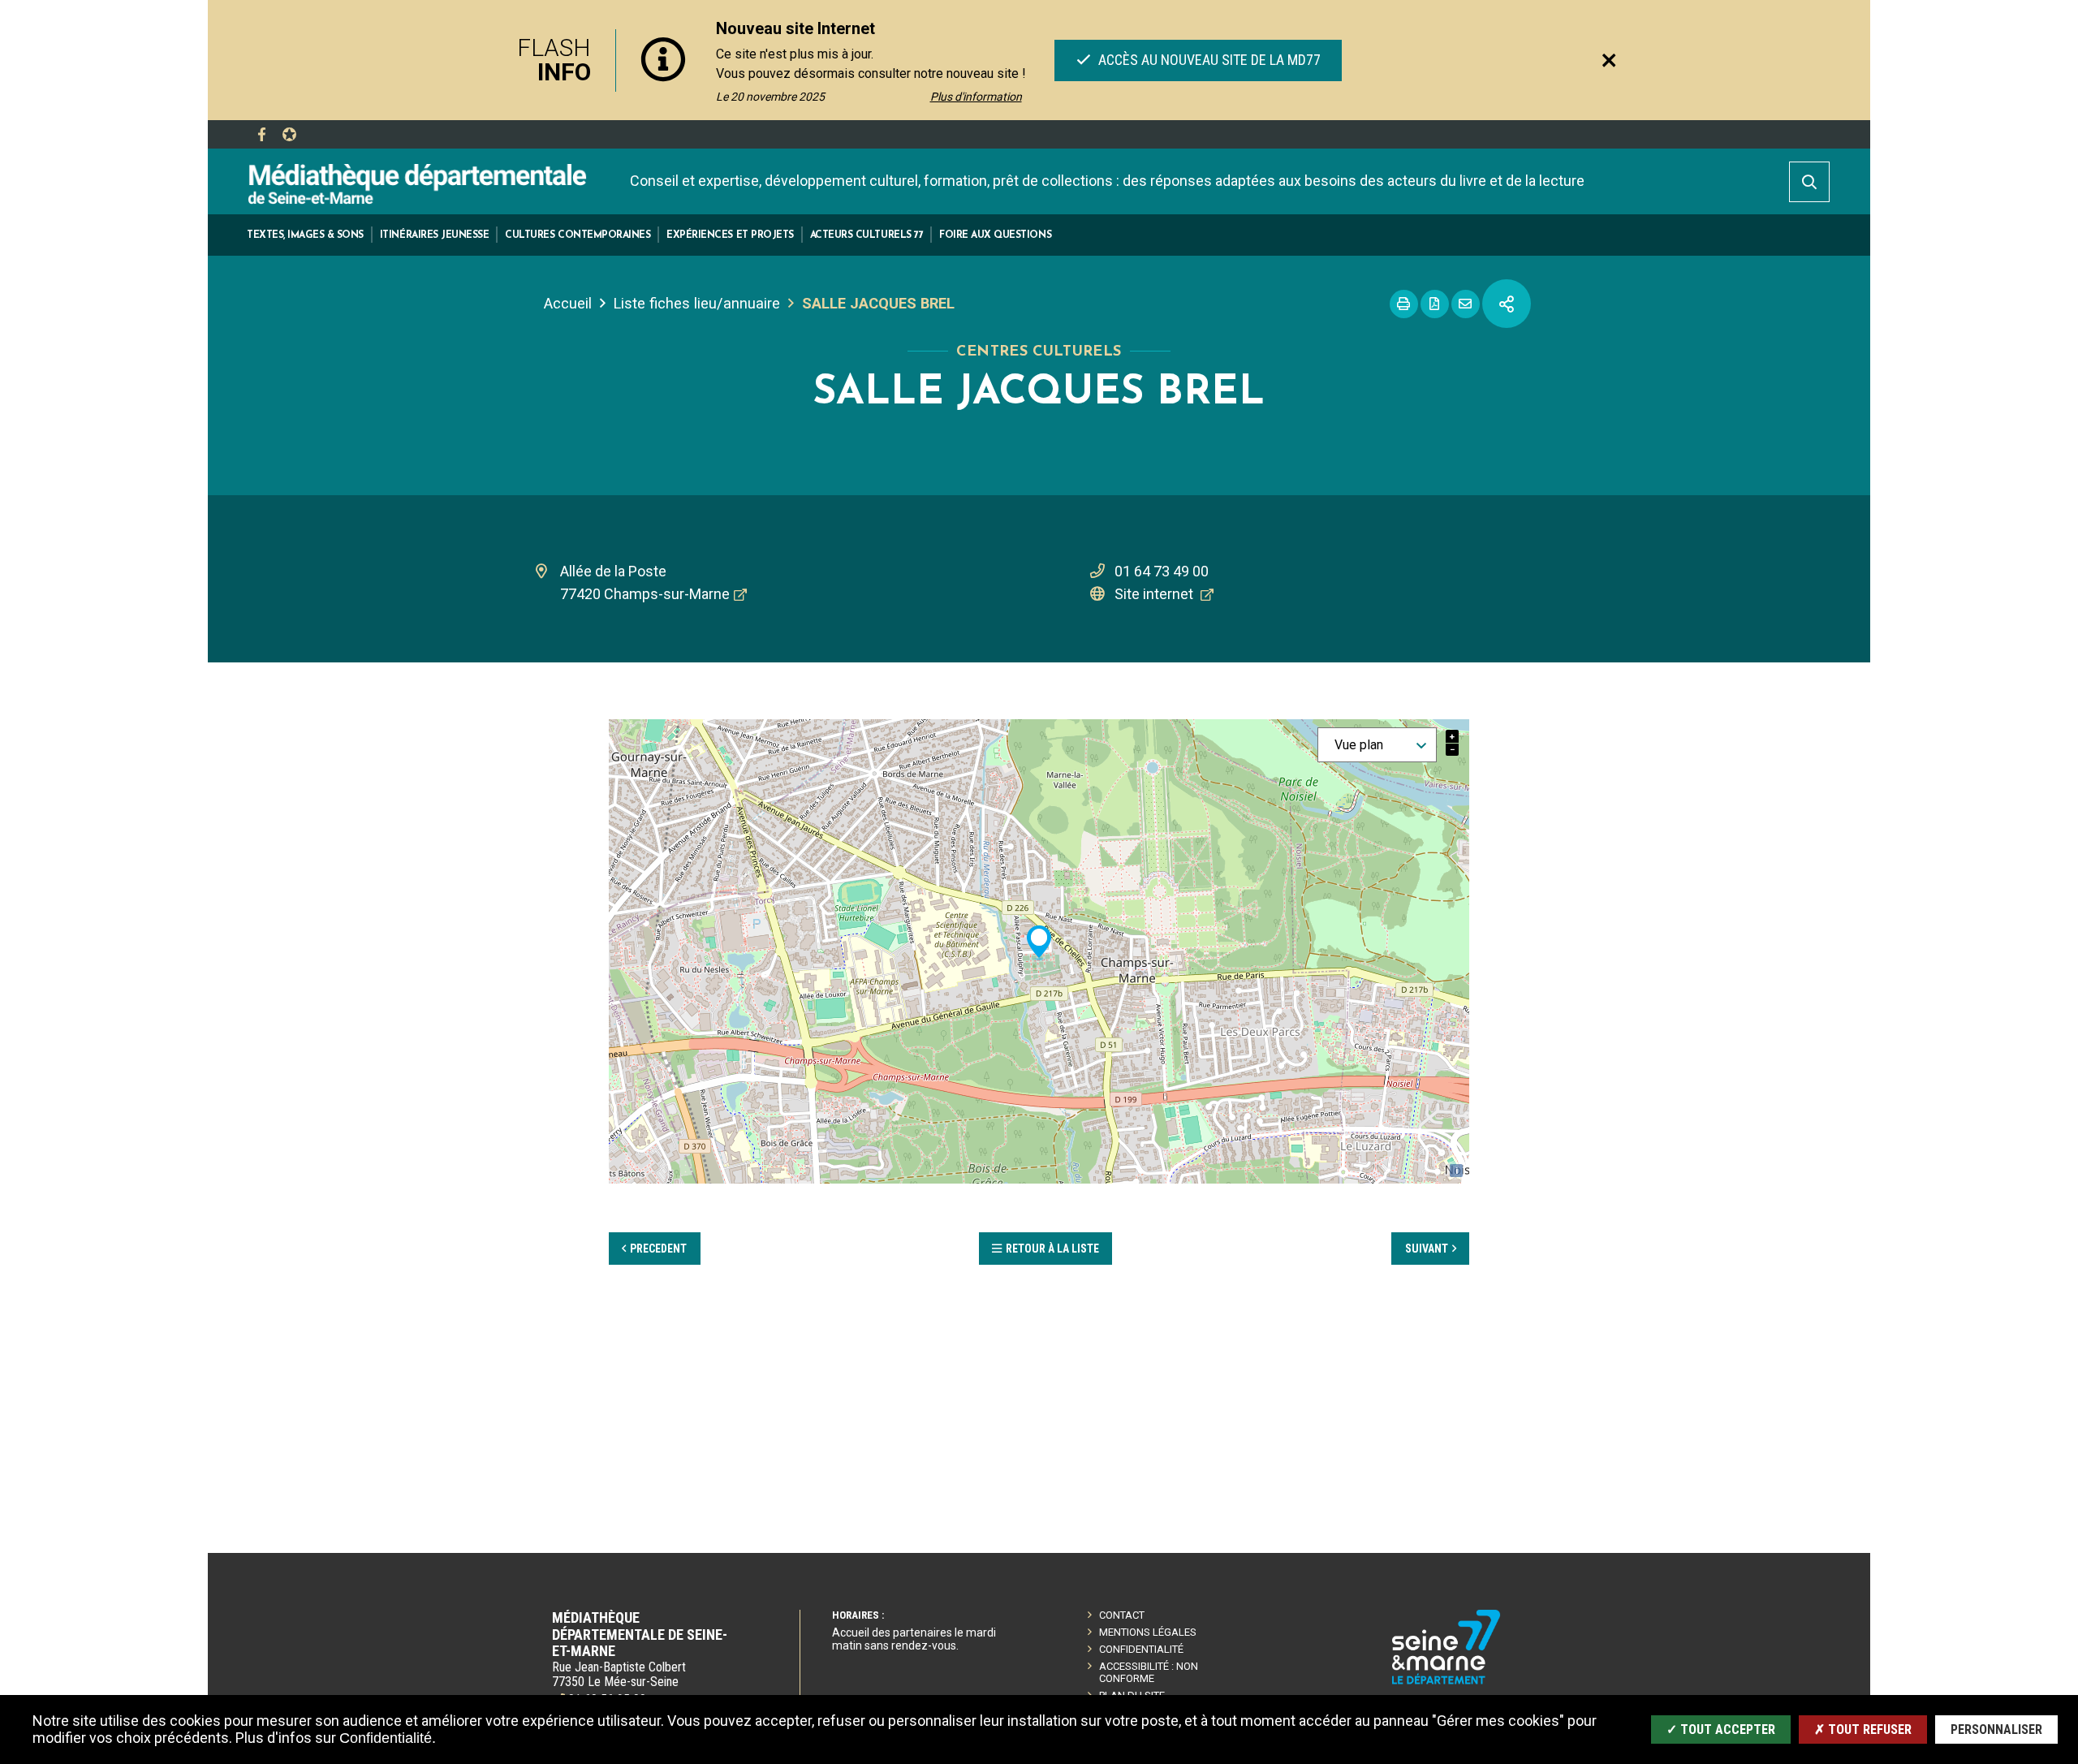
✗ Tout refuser (1863, 1729)
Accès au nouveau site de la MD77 (1207, 60)
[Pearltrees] (289, 135)
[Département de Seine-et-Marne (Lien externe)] (1446, 1682)
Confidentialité (1141, 1649)
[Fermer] (1609, 60)
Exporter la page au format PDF (1435, 304)
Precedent (658, 1249)
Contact (1122, 1615)
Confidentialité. (388, 1738)
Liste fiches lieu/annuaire (697, 303)
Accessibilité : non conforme (1149, 1672)
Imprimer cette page (1404, 304)
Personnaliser (1996, 1729)
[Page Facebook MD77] (261, 135)
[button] (305, 235)
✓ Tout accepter (1721, 1729)
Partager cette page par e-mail (1466, 304)
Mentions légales (1148, 1632)
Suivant (1427, 1249)
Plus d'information (976, 97)
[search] (1809, 182)
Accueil (568, 303)
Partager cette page (1507, 304)
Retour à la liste (1052, 1249)
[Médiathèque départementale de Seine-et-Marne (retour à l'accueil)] (417, 183)
